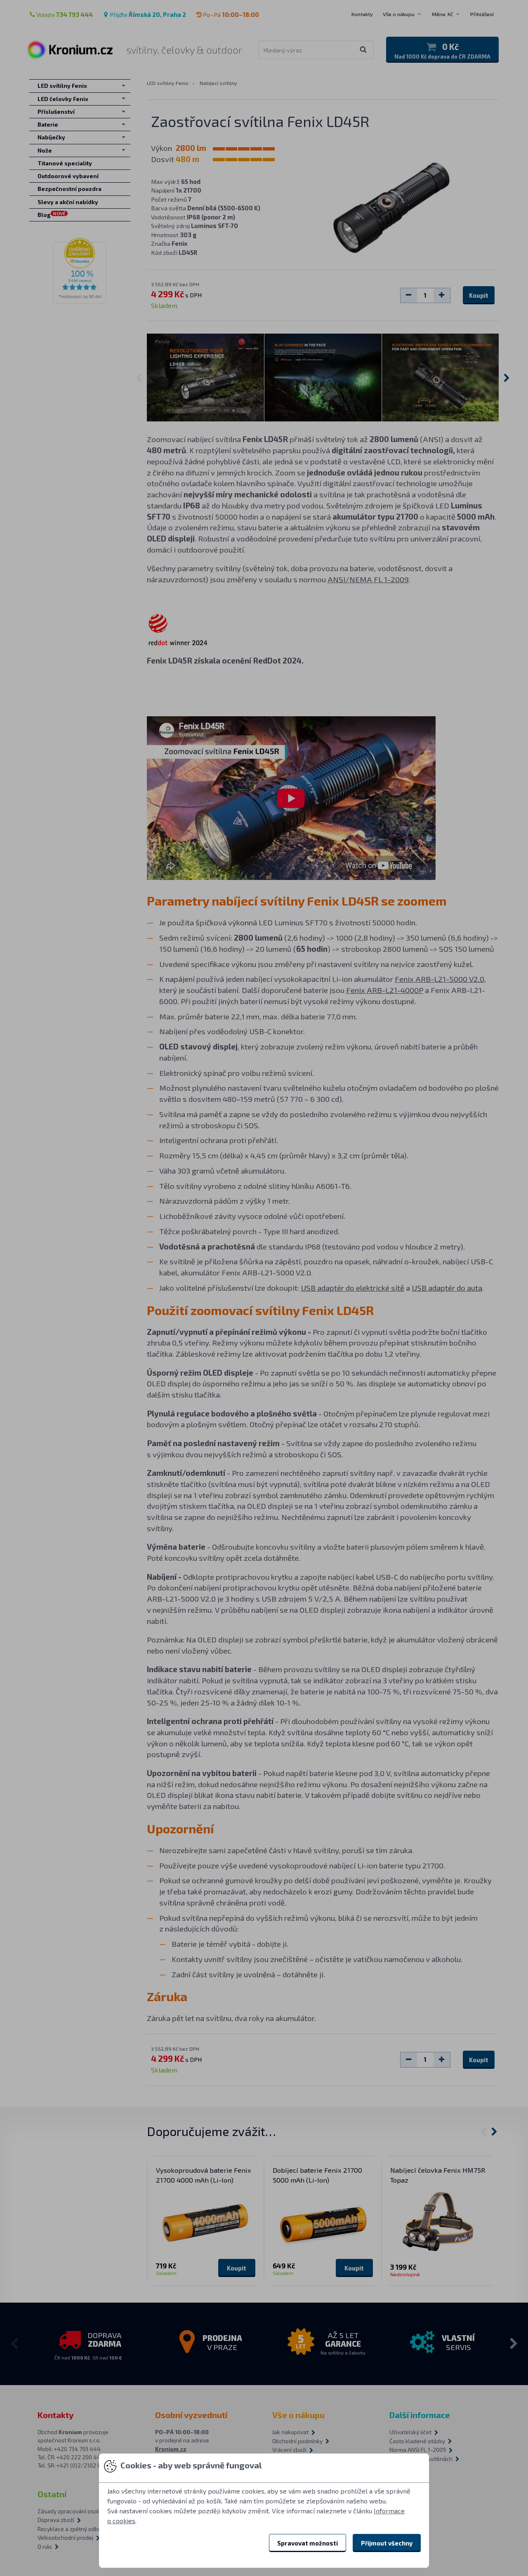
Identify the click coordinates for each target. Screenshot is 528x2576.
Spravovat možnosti (308, 2543)
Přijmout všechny (387, 2543)
